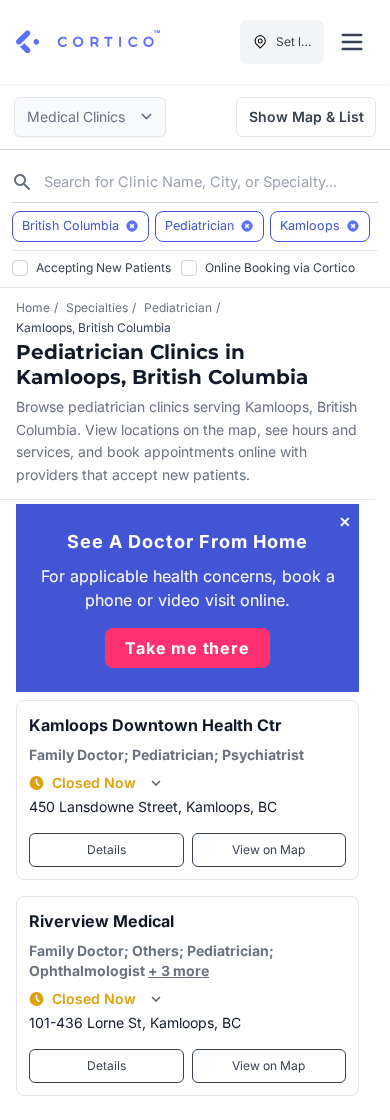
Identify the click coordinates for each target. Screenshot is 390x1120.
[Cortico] (88, 42)
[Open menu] (352, 42)
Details (106, 849)
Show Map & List (306, 116)
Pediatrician (178, 307)
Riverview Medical (101, 921)
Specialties (97, 307)
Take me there (187, 648)
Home (33, 307)
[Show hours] (156, 783)
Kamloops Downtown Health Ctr (155, 725)
